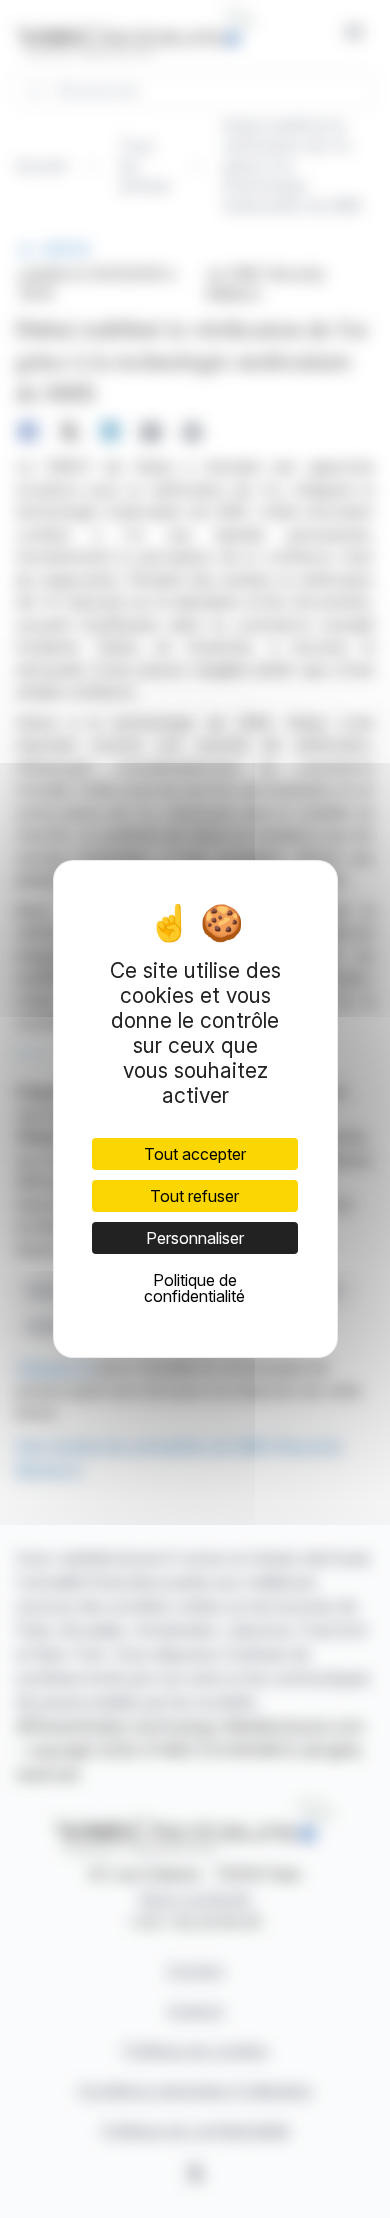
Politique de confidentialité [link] (194, 1288)
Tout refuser (194, 1196)
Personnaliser (195, 1238)
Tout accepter (195, 1154)
